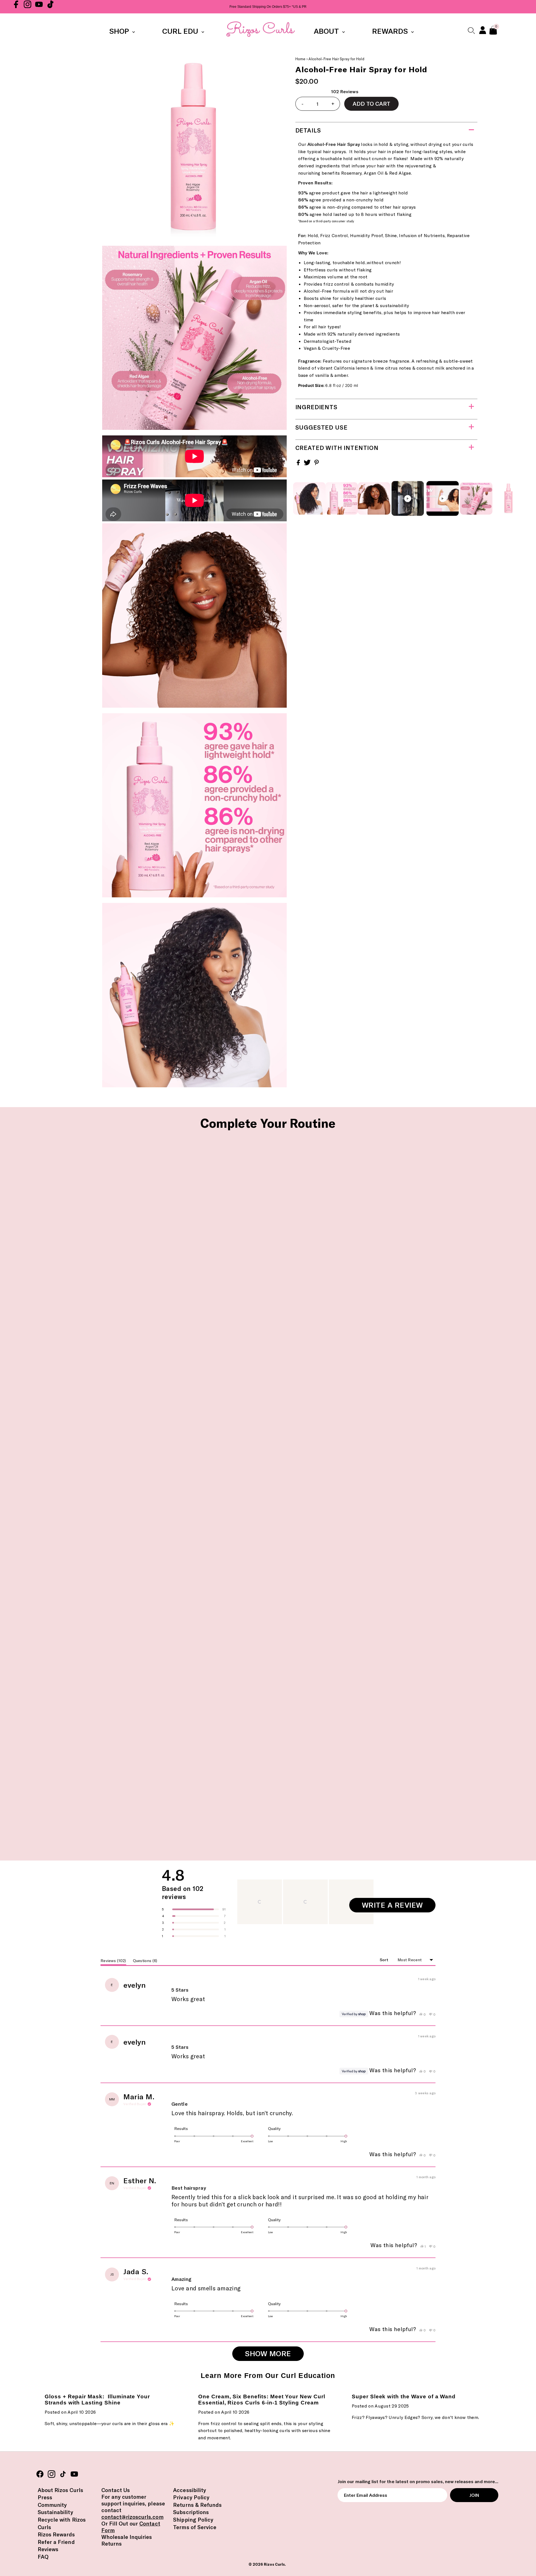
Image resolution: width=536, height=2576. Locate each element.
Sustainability (55, 2512)
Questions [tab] (145, 1962)
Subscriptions (191, 2512)
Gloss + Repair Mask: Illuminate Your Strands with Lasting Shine (97, 2400)
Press (45, 2497)
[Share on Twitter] (308, 464)
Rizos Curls (274, 2564)
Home (301, 59)
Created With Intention (337, 448)
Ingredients (316, 407)
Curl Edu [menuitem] (181, 31)
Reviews (48, 2549)
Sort (385, 1960)
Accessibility (190, 2490)
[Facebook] (16, 7)
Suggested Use (321, 427)
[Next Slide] (370, 1902)
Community (52, 2505)
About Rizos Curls (60, 2490)
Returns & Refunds (197, 2505)
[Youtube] (39, 7)
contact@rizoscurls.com (132, 2517)
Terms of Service (195, 2527)
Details (308, 130)
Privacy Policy (191, 2497)
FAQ (43, 2557)
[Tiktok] (50, 7)
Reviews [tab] (113, 1962)
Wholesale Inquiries (127, 2537)
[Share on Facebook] (299, 464)
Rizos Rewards (56, 2534)
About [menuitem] (327, 31)
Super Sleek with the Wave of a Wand (404, 2397)
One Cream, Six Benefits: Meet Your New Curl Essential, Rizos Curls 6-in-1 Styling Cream (262, 2400)
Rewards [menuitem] (391, 31)
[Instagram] (27, 7)
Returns (112, 2544)
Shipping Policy (193, 2520)
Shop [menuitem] (120, 31)
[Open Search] (471, 30)
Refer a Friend (56, 2542)
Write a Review (399, 1906)
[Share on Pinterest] (317, 464)
